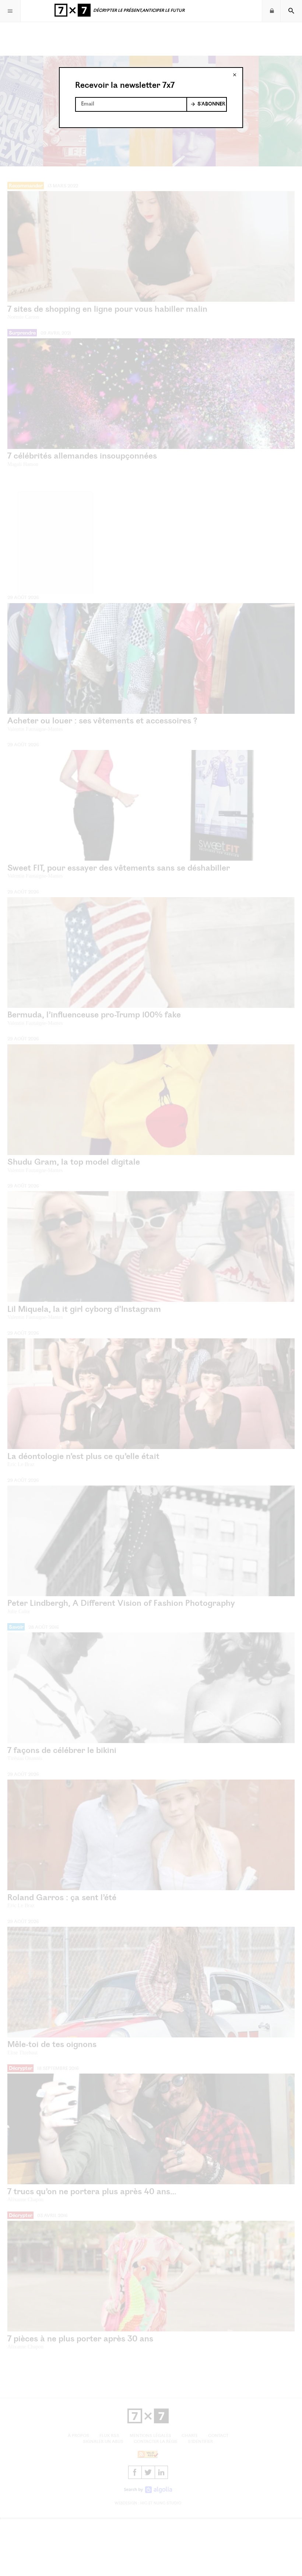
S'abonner (211, 104)
